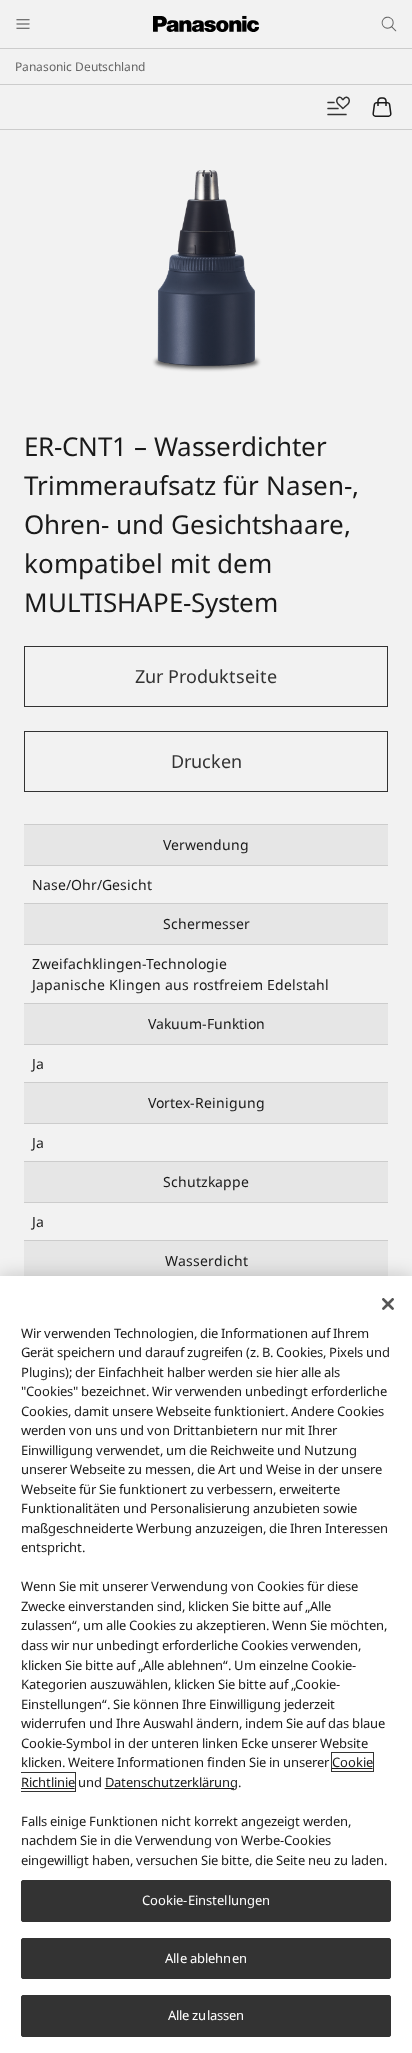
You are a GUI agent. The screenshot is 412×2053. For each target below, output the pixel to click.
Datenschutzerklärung (171, 1782)
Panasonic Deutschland (80, 66)
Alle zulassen (206, 2015)
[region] (206, 1664)
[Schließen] (388, 1304)
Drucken (206, 761)
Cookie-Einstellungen (206, 1900)
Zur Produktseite (206, 676)
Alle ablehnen (206, 1958)
